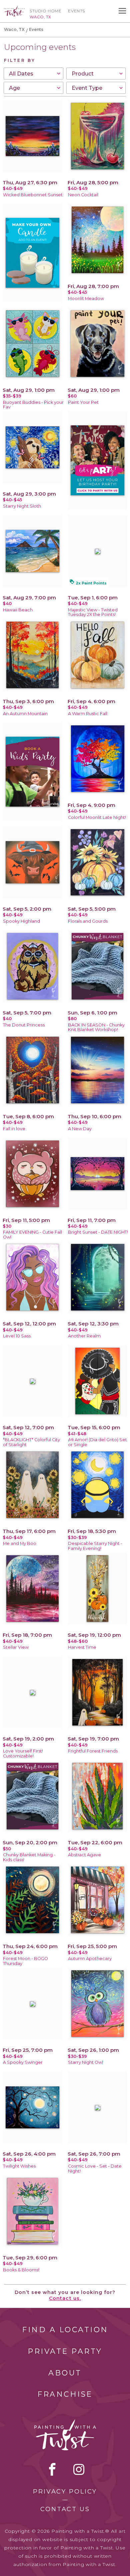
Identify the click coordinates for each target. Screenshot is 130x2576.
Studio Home (45, 11)
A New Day (80, 1129)
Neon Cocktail (83, 195)
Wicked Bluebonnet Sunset (33, 195)
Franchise (65, 2394)
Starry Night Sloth (22, 506)
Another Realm (84, 1336)
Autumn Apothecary (90, 1959)
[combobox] (33, 74)
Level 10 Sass (17, 1336)
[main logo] (14, 9)
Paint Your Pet (83, 402)
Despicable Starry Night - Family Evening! (95, 1546)
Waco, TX (14, 29)
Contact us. (65, 2298)
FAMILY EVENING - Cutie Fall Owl (32, 1235)
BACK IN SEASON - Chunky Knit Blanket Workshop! (96, 1027)
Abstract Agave (84, 1855)
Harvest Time (82, 1647)
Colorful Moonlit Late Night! (97, 817)
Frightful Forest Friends (93, 1751)
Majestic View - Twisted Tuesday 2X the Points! (93, 612)
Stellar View (16, 1647)
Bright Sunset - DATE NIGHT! (98, 1232)
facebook (52, 2469)
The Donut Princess (24, 1025)
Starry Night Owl (85, 2062)
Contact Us (65, 2509)
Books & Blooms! (21, 2270)
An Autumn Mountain (25, 714)
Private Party (65, 2351)
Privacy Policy (65, 2492)
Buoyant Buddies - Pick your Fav (33, 405)
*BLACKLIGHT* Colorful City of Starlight (31, 1442)
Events (76, 11)
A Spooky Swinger (23, 2062)
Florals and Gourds (88, 921)
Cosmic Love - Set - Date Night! (95, 2169)
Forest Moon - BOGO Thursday (25, 1961)
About (65, 2373)
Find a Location (65, 2330)
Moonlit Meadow (86, 299)
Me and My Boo (20, 1543)
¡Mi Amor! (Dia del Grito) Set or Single (97, 1442)
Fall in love (14, 1129)
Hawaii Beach (18, 610)
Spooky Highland (21, 921)
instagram (79, 2469)
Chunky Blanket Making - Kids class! (29, 1857)
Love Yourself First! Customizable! (23, 1753)
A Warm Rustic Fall (88, 714)
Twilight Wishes (19, 2166)
